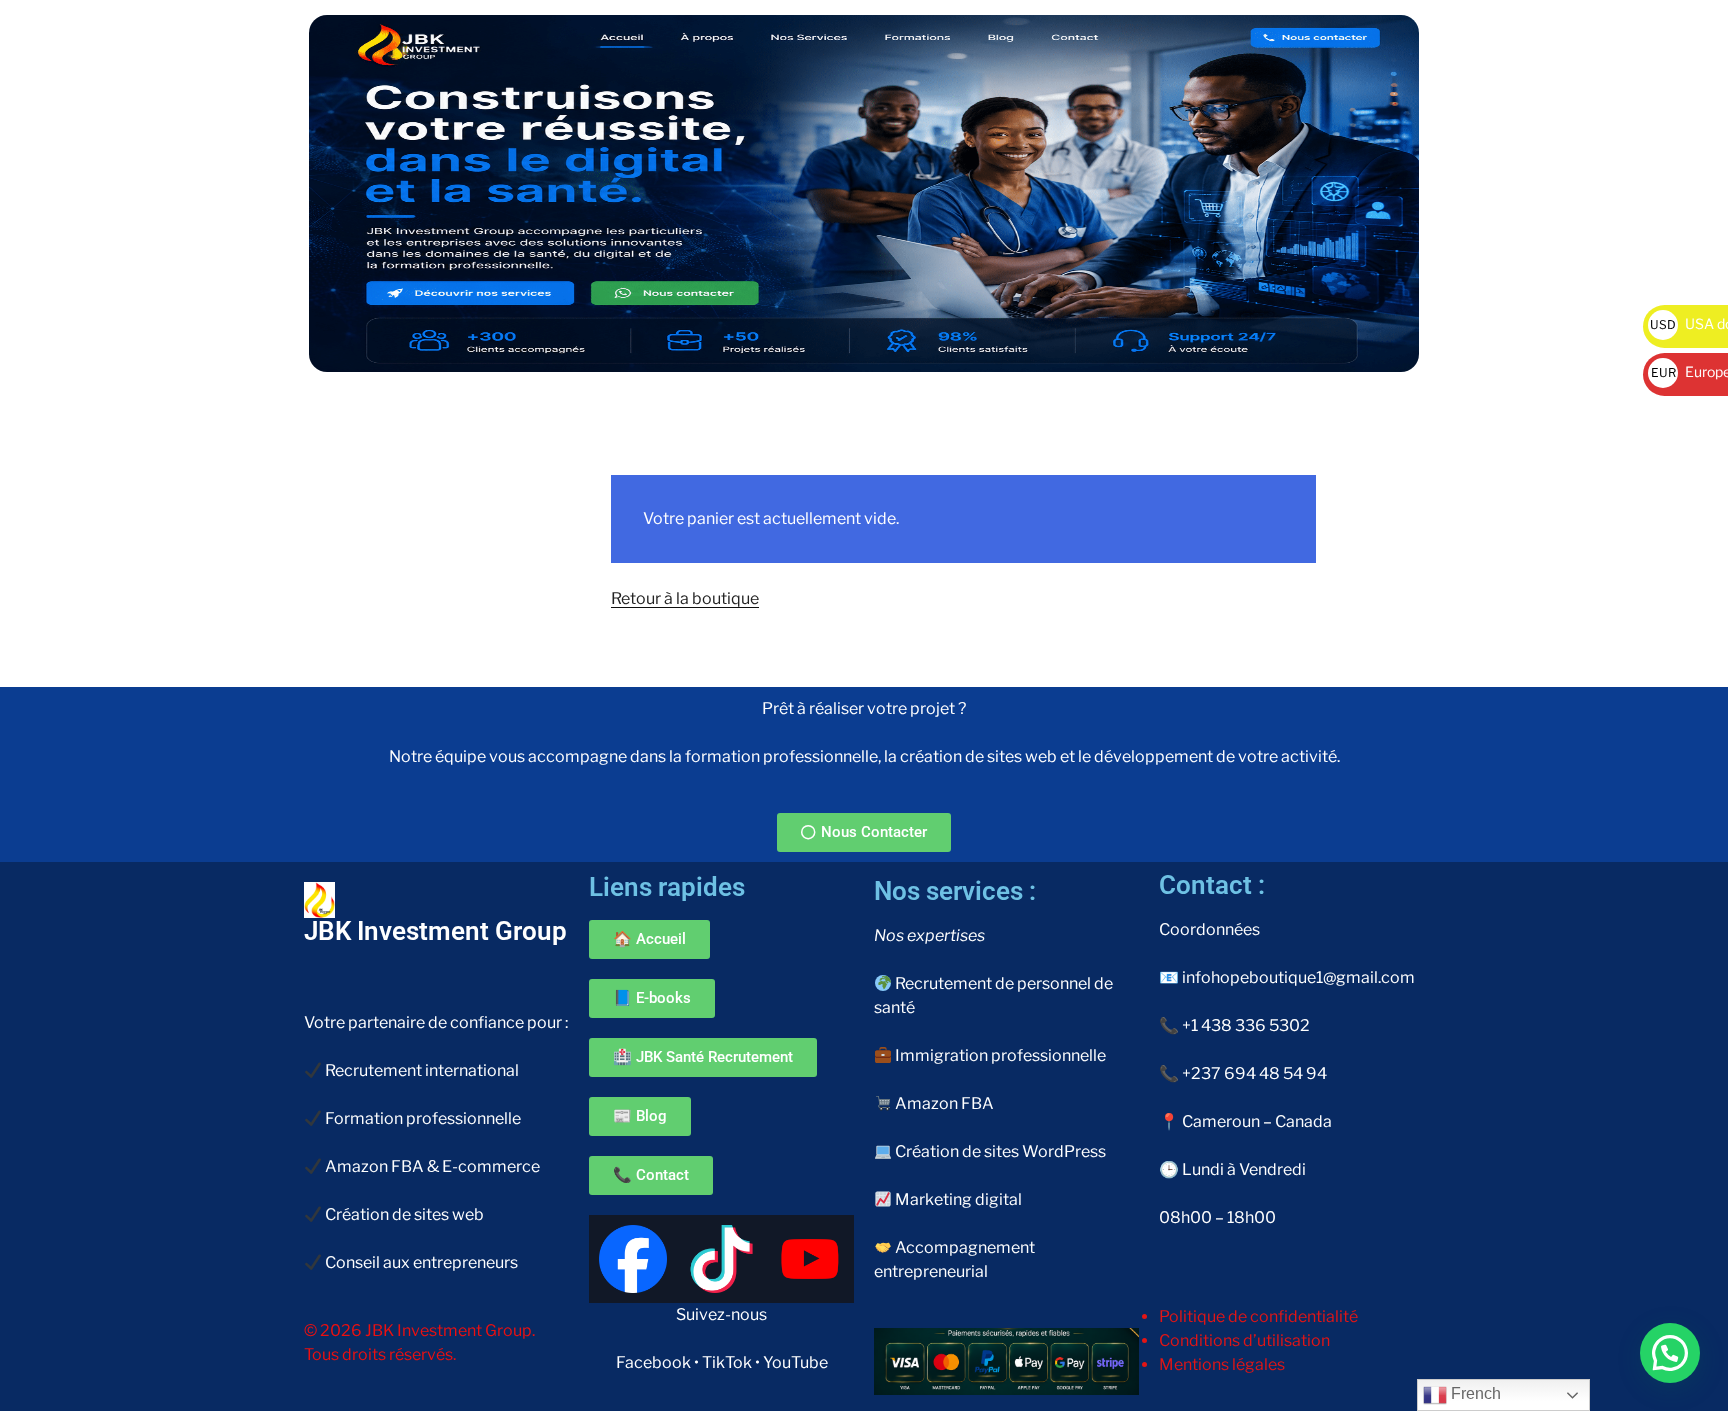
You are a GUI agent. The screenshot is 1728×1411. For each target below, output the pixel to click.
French (1474, 1393)
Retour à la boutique (685, 598)
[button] (1670, 1353)
